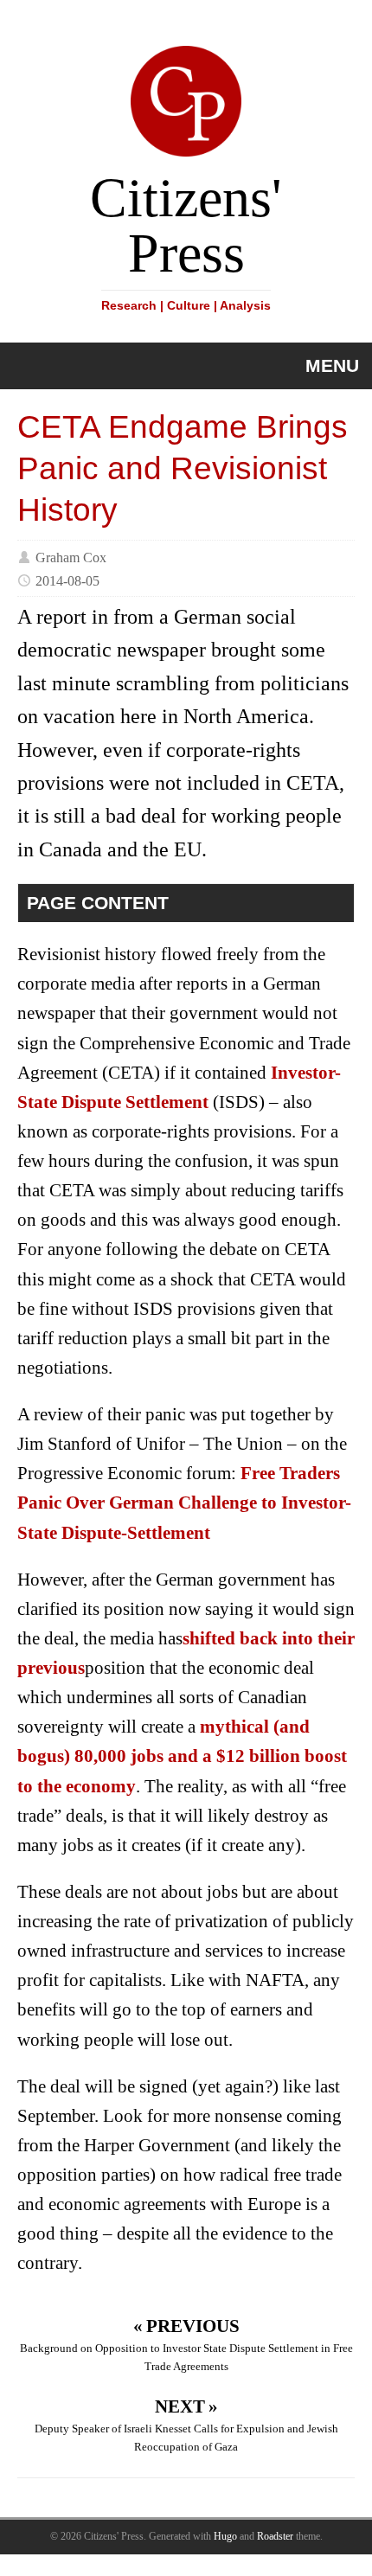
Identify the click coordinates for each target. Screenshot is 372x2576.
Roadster (275, 2536)
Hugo (225, 2536)
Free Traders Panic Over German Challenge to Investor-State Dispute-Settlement (184, 1503)
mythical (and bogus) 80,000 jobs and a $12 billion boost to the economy (182, 1756)
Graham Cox (71, 557)
